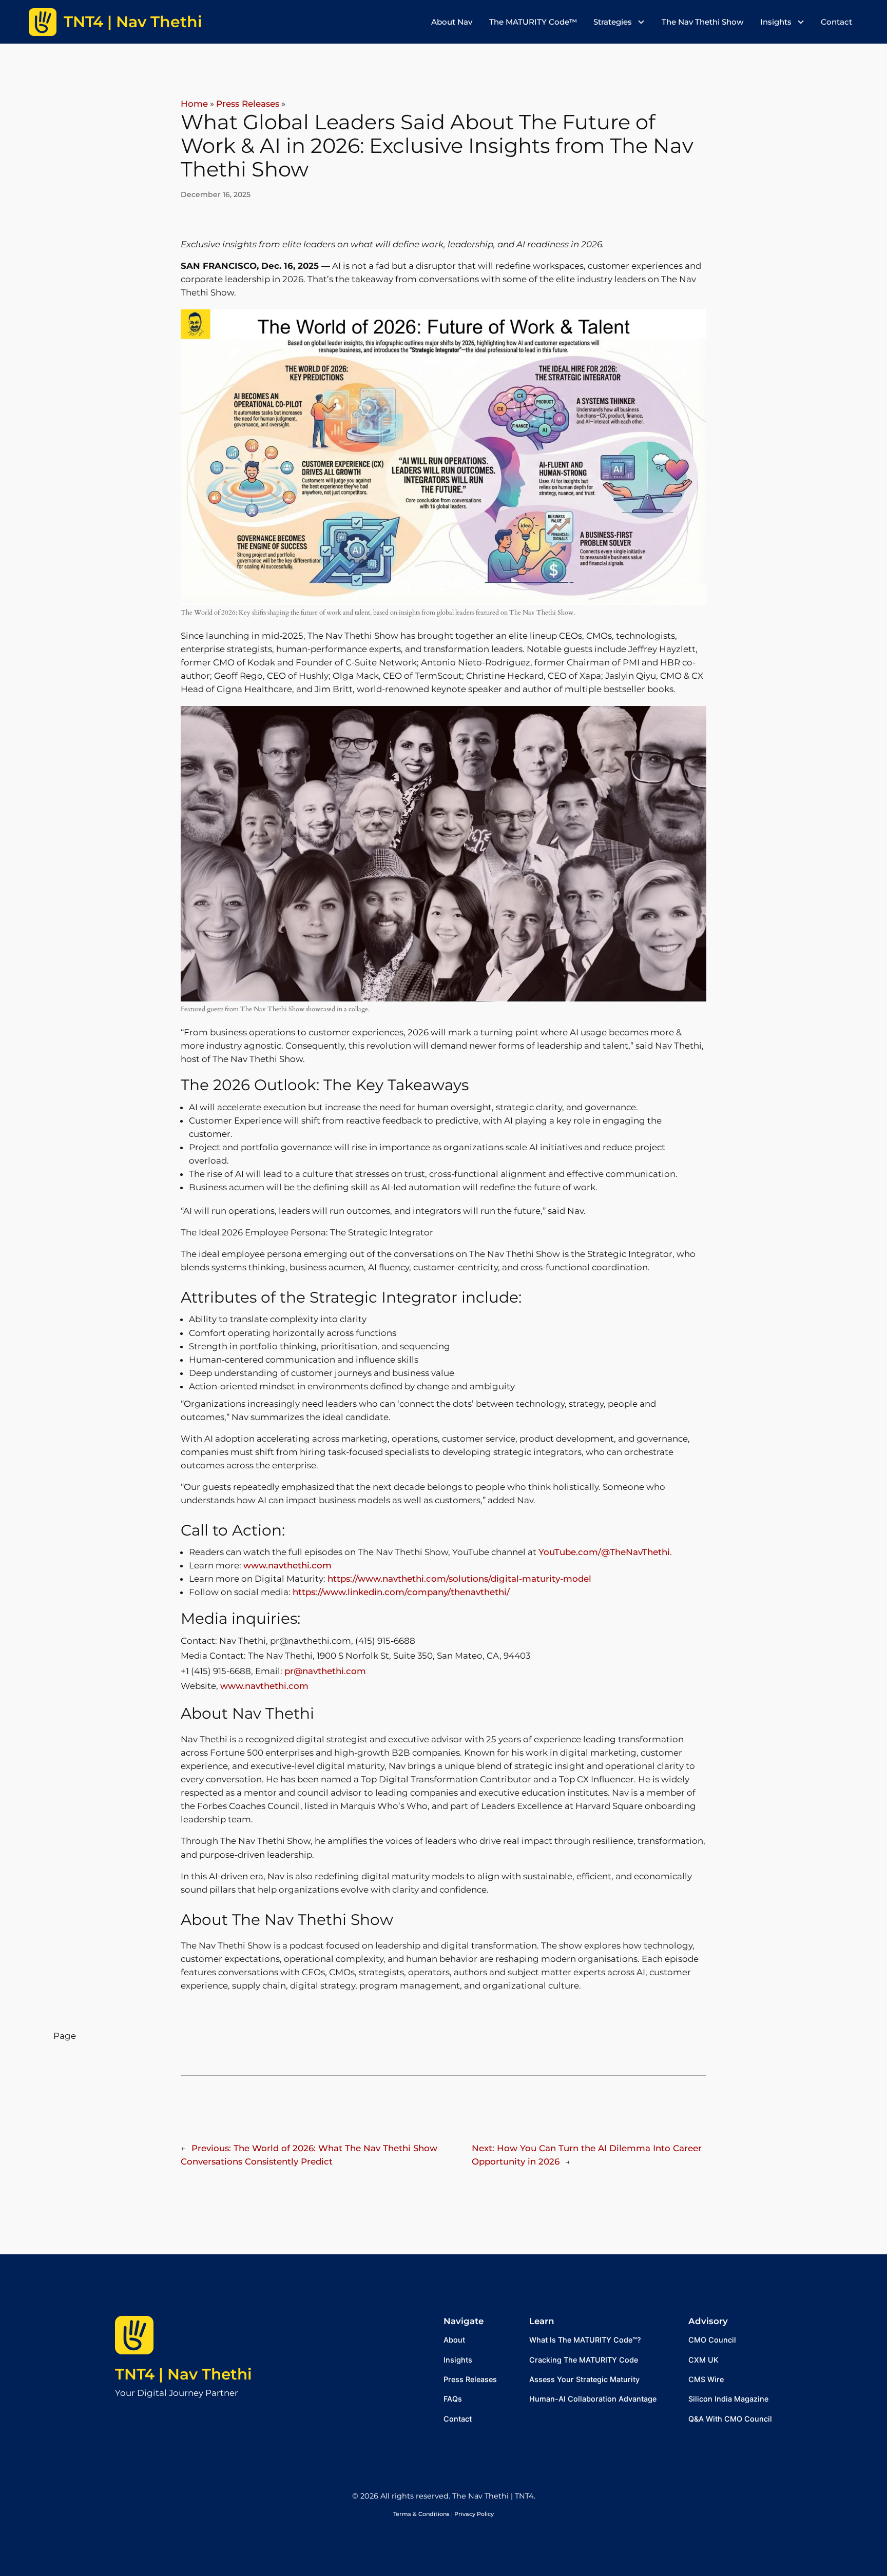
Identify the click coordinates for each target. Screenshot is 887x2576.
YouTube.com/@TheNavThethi (604, 1552)
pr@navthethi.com (325, 1671)
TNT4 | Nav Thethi (184, 2374)
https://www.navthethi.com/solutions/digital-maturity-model (459, 1579)
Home (194, 104)
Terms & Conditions (421, 2514)
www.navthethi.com (287, 1565)
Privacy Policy (474, 2514)
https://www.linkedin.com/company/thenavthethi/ (401, 1592)
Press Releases (248, 104)
